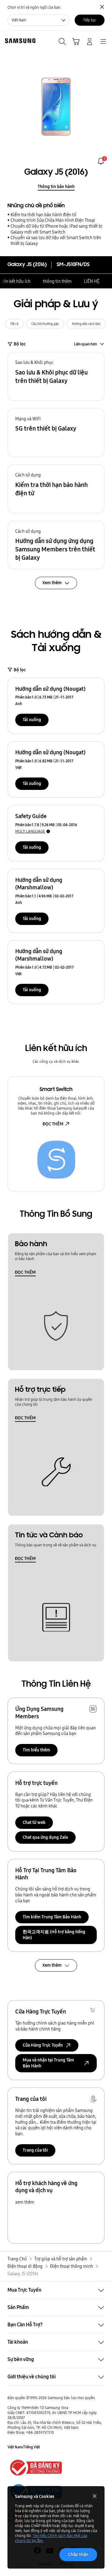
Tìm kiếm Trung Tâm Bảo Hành (52, 1917)
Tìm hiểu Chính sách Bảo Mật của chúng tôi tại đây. (51, 2538)
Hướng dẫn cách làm (86, 324)
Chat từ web (34, 1822)
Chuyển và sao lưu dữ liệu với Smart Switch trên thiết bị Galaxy (56, 241)
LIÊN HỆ (92, 281)
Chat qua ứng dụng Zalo (45, 1837)
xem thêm (25, 2202)
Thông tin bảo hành (56, 186)
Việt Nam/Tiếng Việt (24, 2447)
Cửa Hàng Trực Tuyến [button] (43, 2045)
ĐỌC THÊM (53, 1124)
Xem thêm (52, 1965)
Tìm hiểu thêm (36, 1750)
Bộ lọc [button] (20, 344)
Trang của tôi (35, 2150)
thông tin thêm (57, 281)
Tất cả (14, 324)
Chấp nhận (78, 2554)
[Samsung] (19, 41)
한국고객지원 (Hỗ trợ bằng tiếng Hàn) (54, 1935)
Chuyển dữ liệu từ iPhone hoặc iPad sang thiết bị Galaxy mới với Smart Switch (56, 229)
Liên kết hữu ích (15, 281)
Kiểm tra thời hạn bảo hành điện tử (43, 215)
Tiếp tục (90, 20)
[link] (101, 161)
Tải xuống (32, 720)
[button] (56, 376)
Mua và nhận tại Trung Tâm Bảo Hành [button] (48, 2063)
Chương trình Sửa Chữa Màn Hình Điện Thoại (53, 220)
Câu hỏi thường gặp (45, 324)
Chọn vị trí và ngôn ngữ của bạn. (34, 7)
